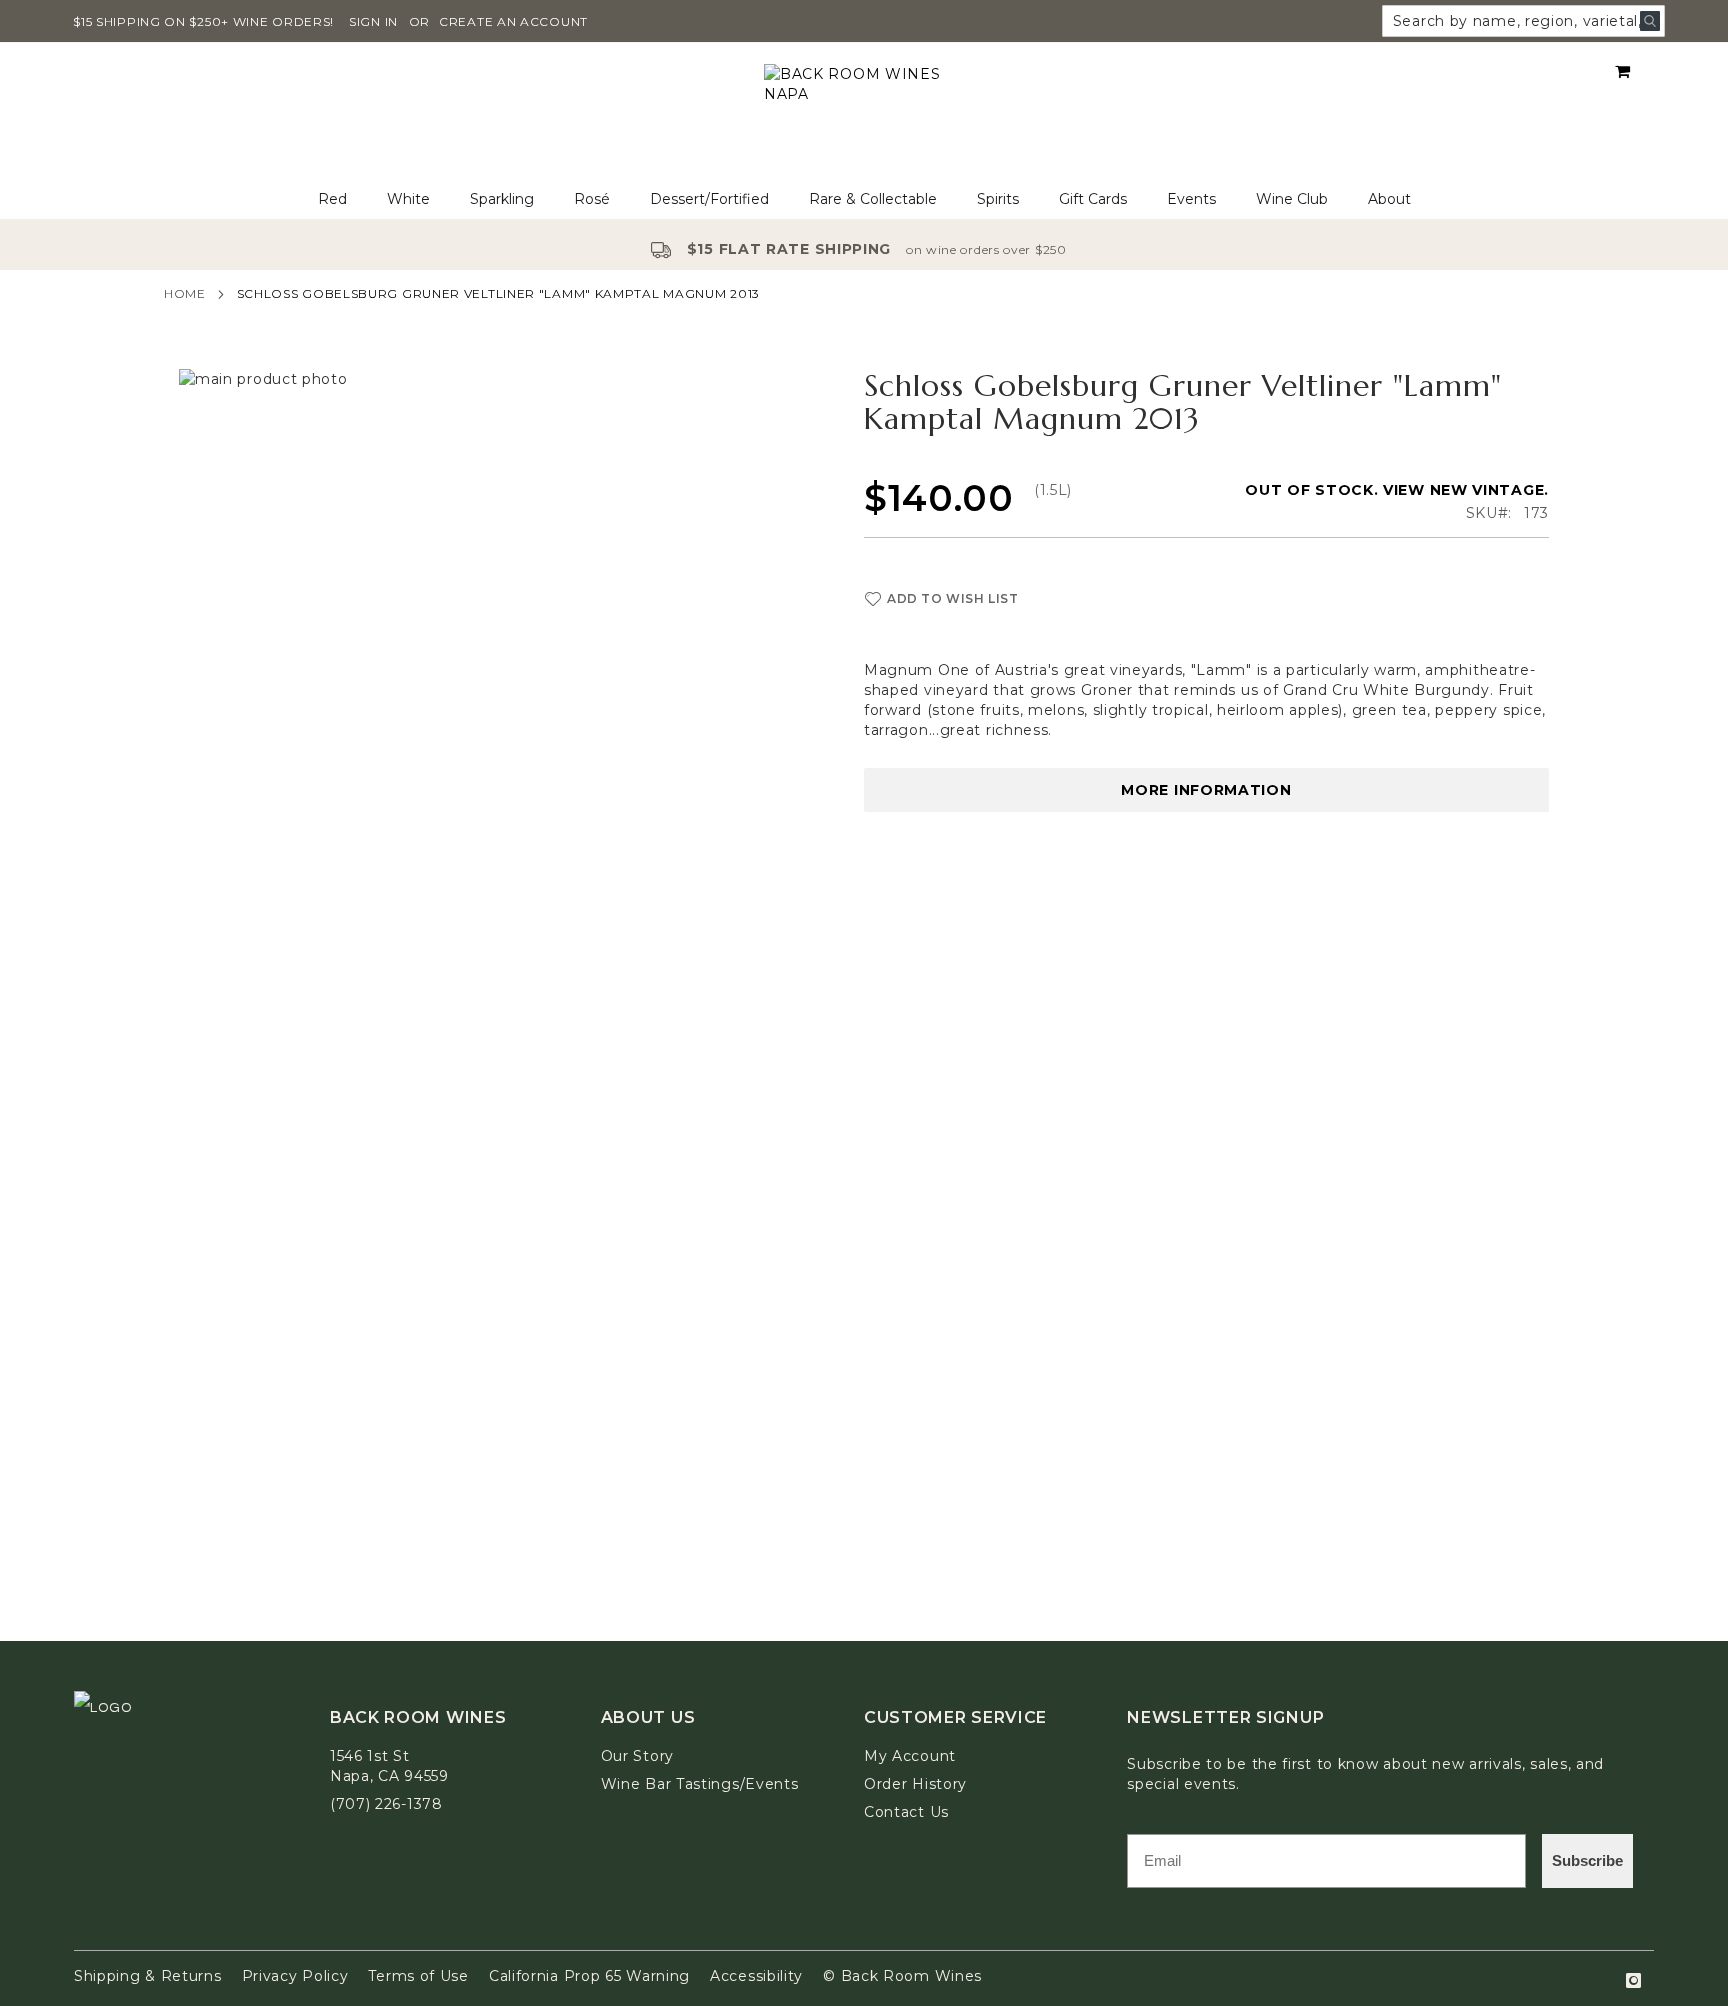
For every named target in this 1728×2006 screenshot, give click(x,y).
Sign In (373, 21)
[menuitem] (332, 199)
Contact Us (906, 1812)
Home (185, 293)
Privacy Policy (295, 1976)
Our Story (637, 1756)
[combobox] (1523, 21)
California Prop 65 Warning (589, 1976)
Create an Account (513, 21)
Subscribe (1587, 1860)
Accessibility (756, 1976)
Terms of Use (418, 1976)
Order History (915, 1784)
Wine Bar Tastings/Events (700, 1784)
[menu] (864, 199)
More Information (1206, 790)
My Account (910, 1756)
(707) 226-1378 (386, 1804)
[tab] (864, 199)
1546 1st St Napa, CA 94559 (389, 1766)
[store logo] (864, 111)
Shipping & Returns (148, 1976)
